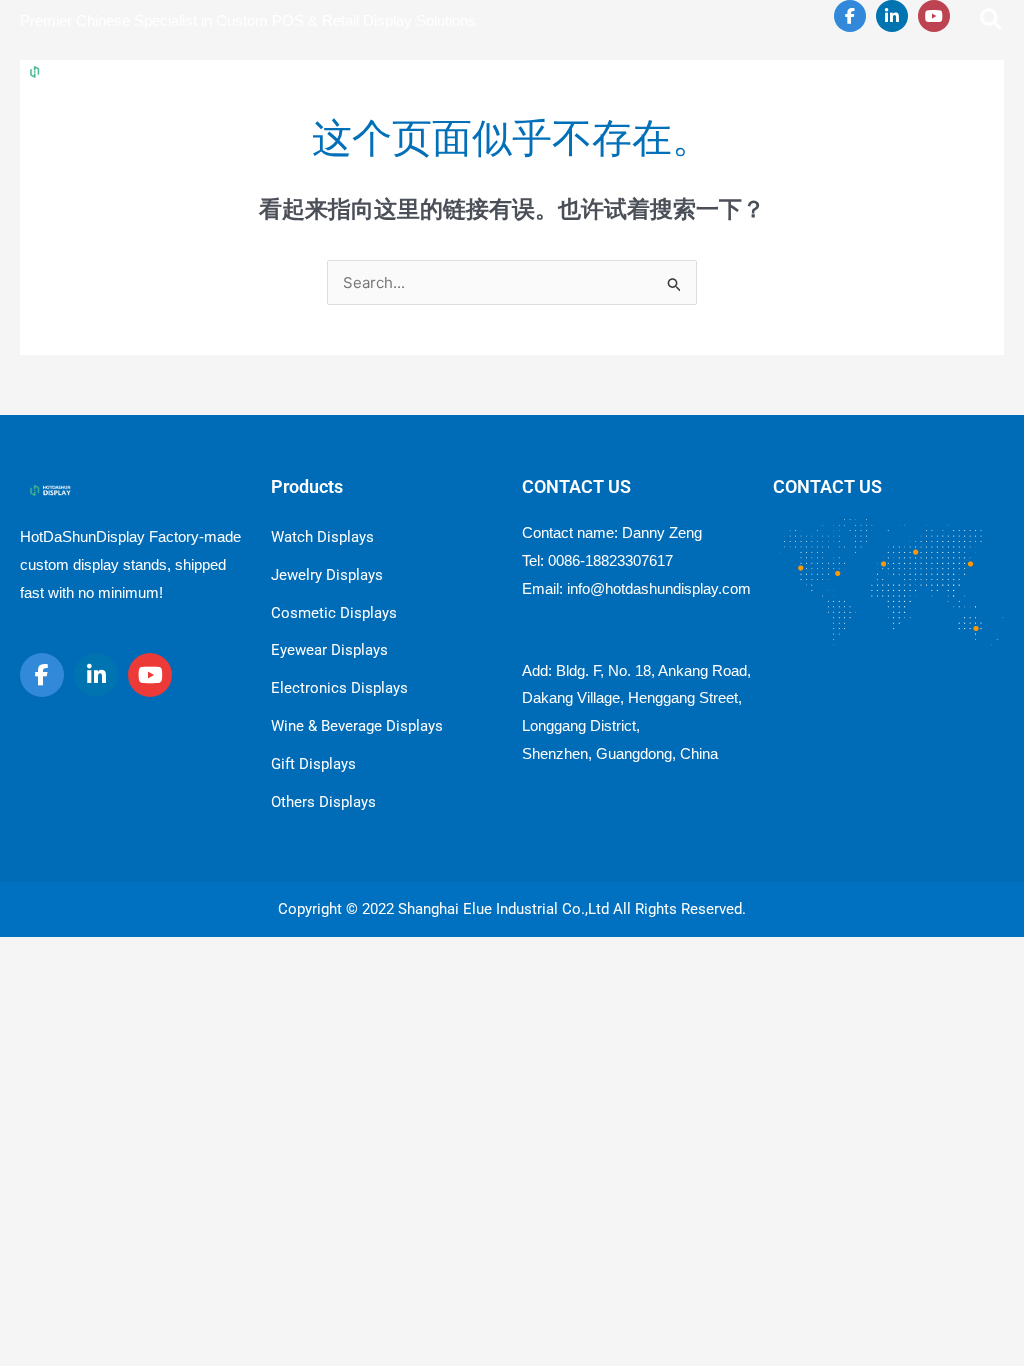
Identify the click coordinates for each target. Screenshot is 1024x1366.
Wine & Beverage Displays (357, 726)
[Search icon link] (992, 22)
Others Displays (323, 802)
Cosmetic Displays (334, 613)
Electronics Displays (339, 688)
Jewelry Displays (327, 575)
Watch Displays (322, 537)
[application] (463, 71)
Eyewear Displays (329, 650)
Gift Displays (313, 764)
